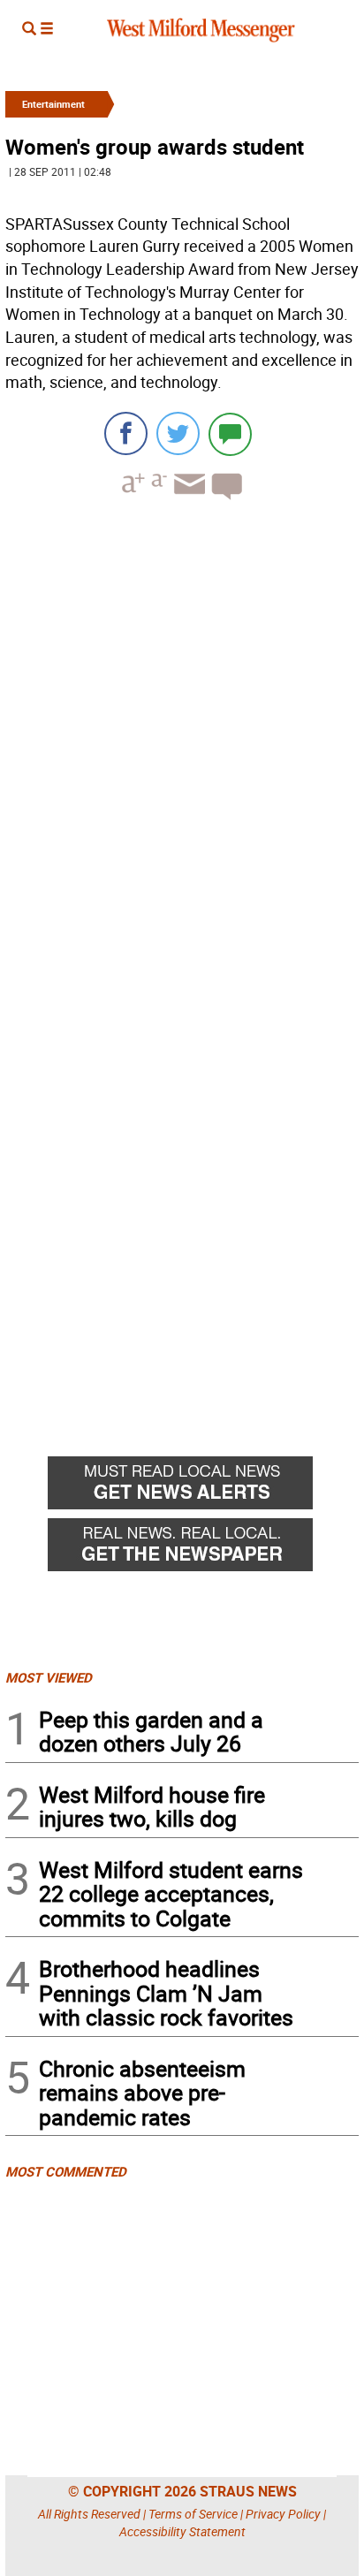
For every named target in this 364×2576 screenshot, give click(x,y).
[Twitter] (178, 433)
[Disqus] (182, 739)
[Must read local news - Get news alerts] (203, 1487)
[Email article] (187, 500)
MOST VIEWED (49, 1677)
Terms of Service (193, 2514)
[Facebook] (126, 433)
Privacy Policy (283, 2514)
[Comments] (230, 433)
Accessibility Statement (182, 2531)
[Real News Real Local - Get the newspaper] (203, 1549)
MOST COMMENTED (66, 2171)
